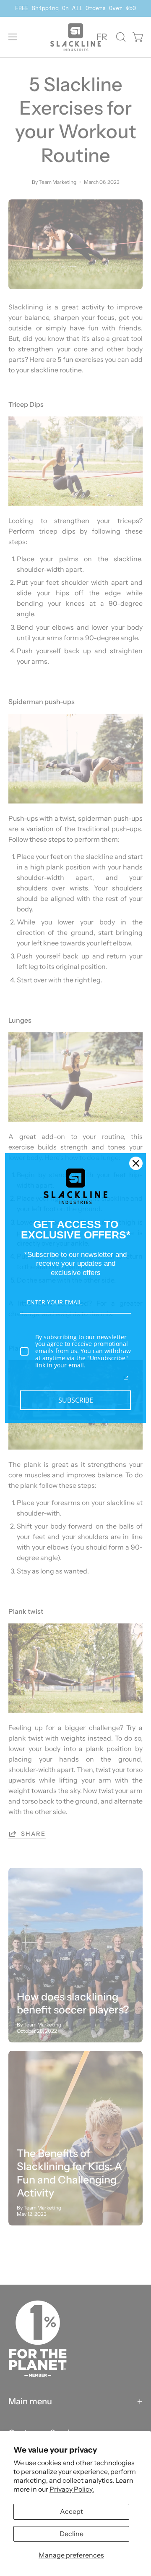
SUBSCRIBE (76, 1400)
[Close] (136, 1163)
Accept (72, 2511)
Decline (72, 2534)
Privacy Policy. (72, 2489)
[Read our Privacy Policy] (126, 1378)
